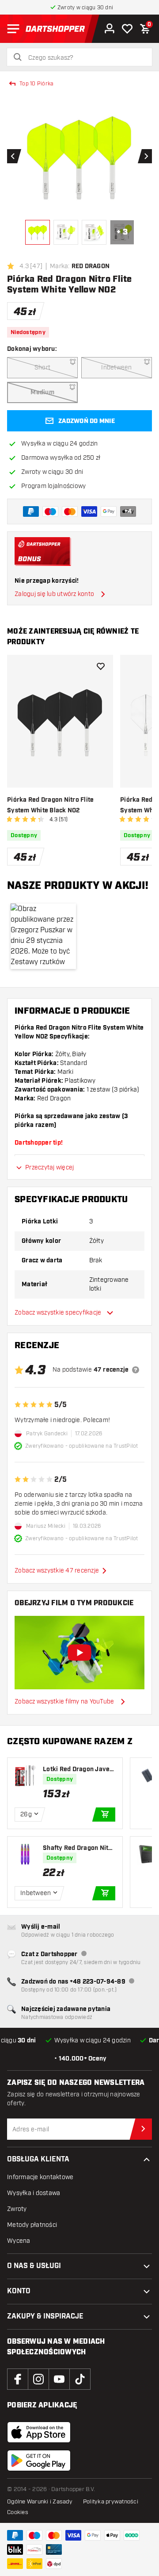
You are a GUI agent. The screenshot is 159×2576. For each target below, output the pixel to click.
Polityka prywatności (111, 2502)
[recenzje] (136, 1370)
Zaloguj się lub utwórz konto (54, 594)
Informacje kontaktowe (40, 2177)
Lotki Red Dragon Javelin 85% (78, 1770)
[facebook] (18, 2379)
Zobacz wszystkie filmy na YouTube (64, 1701)
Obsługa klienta (38, 2159)
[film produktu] (79, 1653)
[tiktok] (80, 2379)
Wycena (19, 2241)
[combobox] (85, 58)
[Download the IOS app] (39, 2432)
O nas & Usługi (34, 2266)
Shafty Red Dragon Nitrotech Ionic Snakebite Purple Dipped (79, 1848)
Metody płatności (32, 2225)
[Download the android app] (39, 2461)
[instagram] (38, 2379)
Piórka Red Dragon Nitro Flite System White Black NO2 (50, 805)
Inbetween (116, 367)
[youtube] (59, 2379)
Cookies (18, 2512)
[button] (43, 936)
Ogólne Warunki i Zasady (40, 2502)
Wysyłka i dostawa (34, 2193)
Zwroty (17, 2209)
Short (42, 367)
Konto (19, 2291)
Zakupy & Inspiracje (45, 2316)
